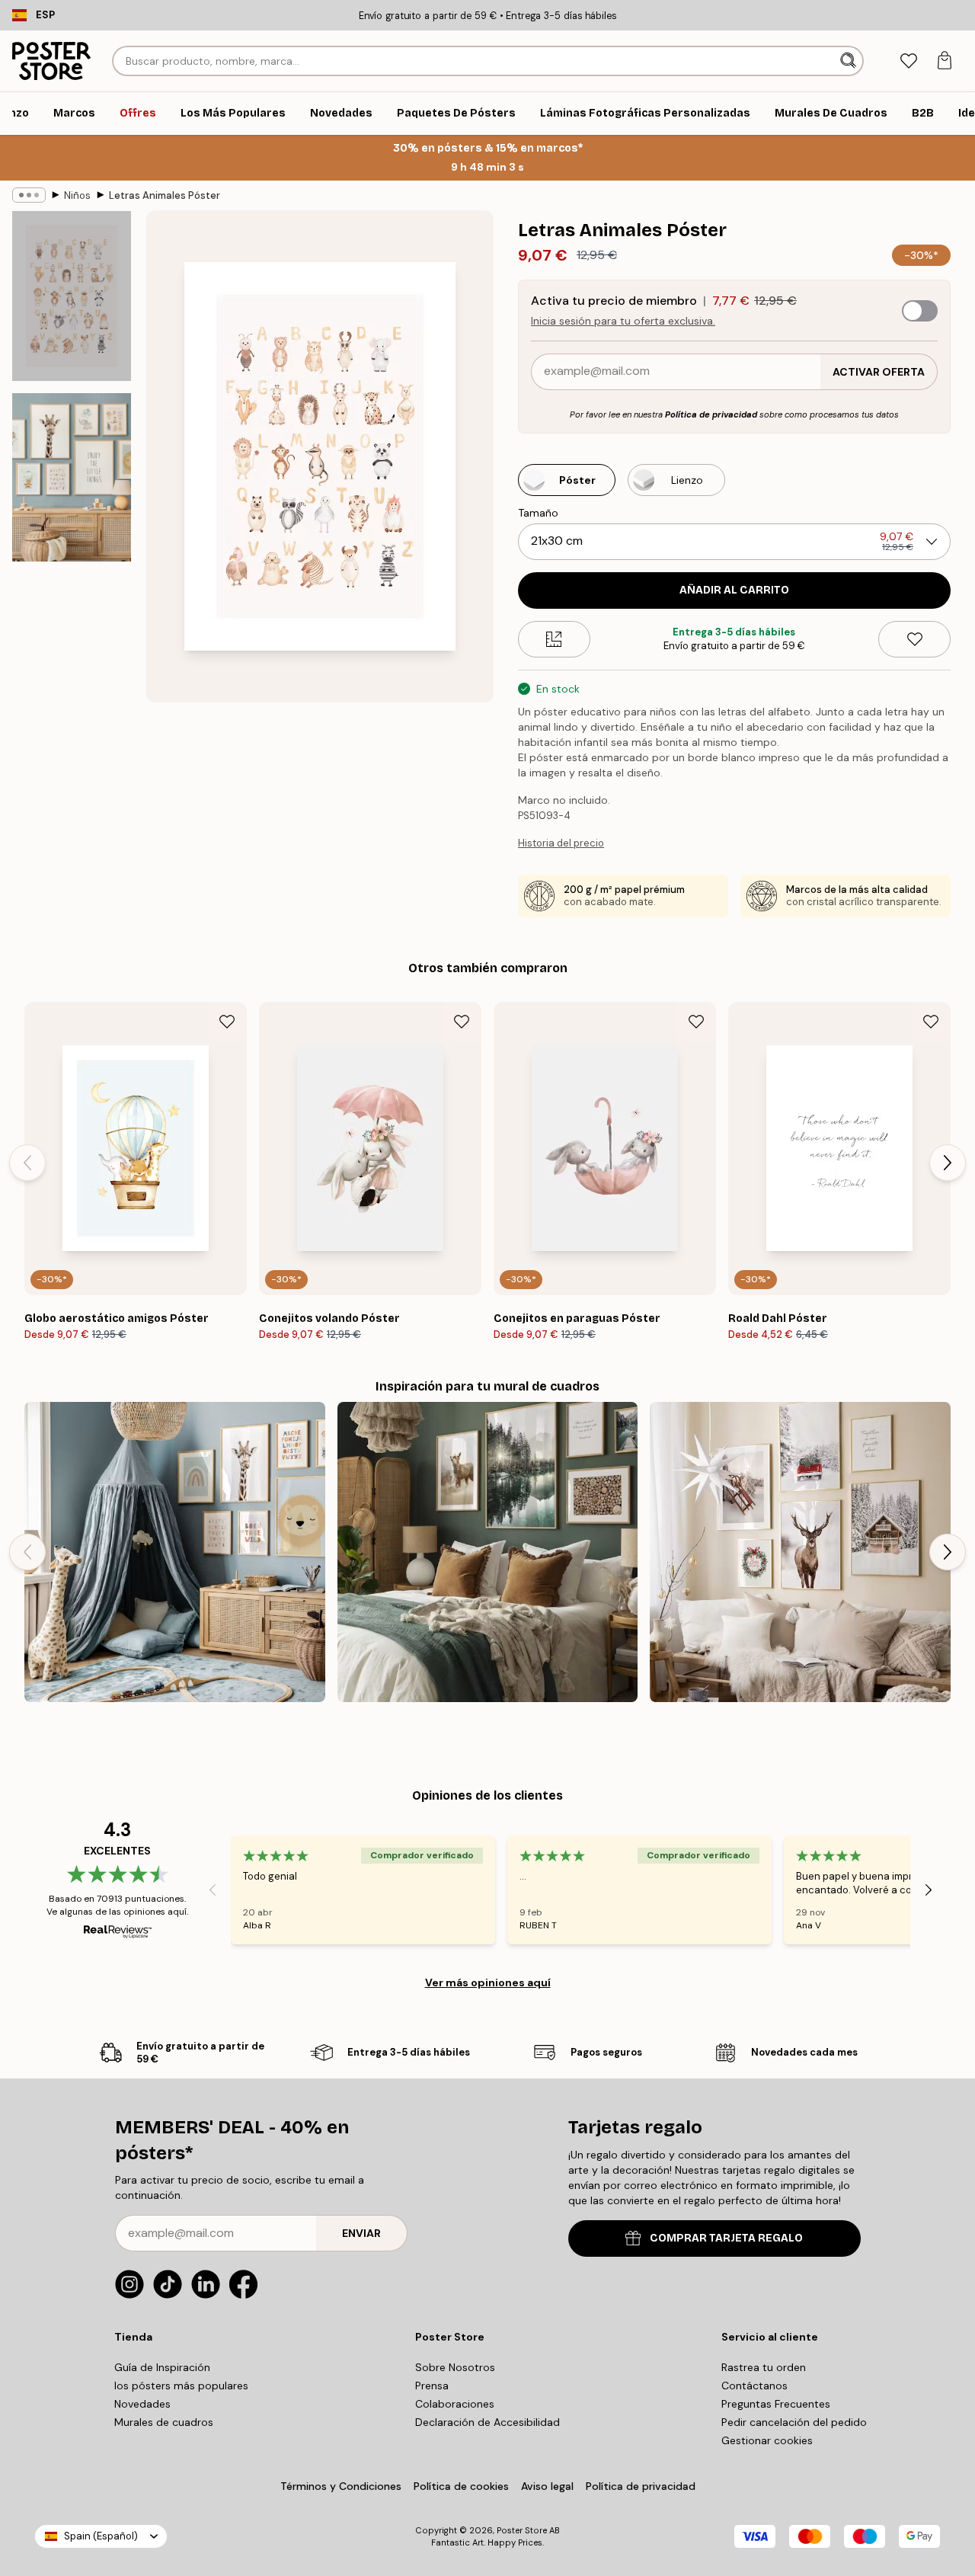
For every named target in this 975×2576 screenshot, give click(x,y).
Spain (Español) (101, 2536)
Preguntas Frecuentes (776, 2404)
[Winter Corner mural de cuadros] (800, 1552)
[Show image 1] (72, 296)
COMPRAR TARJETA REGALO (726, 2238)
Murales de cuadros (164, 2422)
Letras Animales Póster (165, 195)
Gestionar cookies (767, 2440)
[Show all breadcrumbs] (29, 195)
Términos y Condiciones (341, 2486)
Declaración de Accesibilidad (487, 2422)
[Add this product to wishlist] (914, 639)
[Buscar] (850, 61)
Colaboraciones (455, 2404)
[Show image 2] (72, 477)
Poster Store (522, 2530)
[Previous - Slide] (27, 1163)
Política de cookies (461, 2486)
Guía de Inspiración (162, 2367)
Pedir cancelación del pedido (794, 2422)
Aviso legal (547, 2486)
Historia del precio (561, 843)
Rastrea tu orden (764, 2367)
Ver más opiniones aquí (488, 1982)
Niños (77, 195)
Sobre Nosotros (455, 2367)
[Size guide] (554, 639)
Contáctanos (754, 2386)
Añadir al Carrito (734, 590)
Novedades (142, 2404)
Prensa (432, 2386)
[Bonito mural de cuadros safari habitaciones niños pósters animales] (175, 1552)
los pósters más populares (181, 2386)
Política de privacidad (711, 414)
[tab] (908, 61)
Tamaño (538, 513)
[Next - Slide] (948, 1163)
